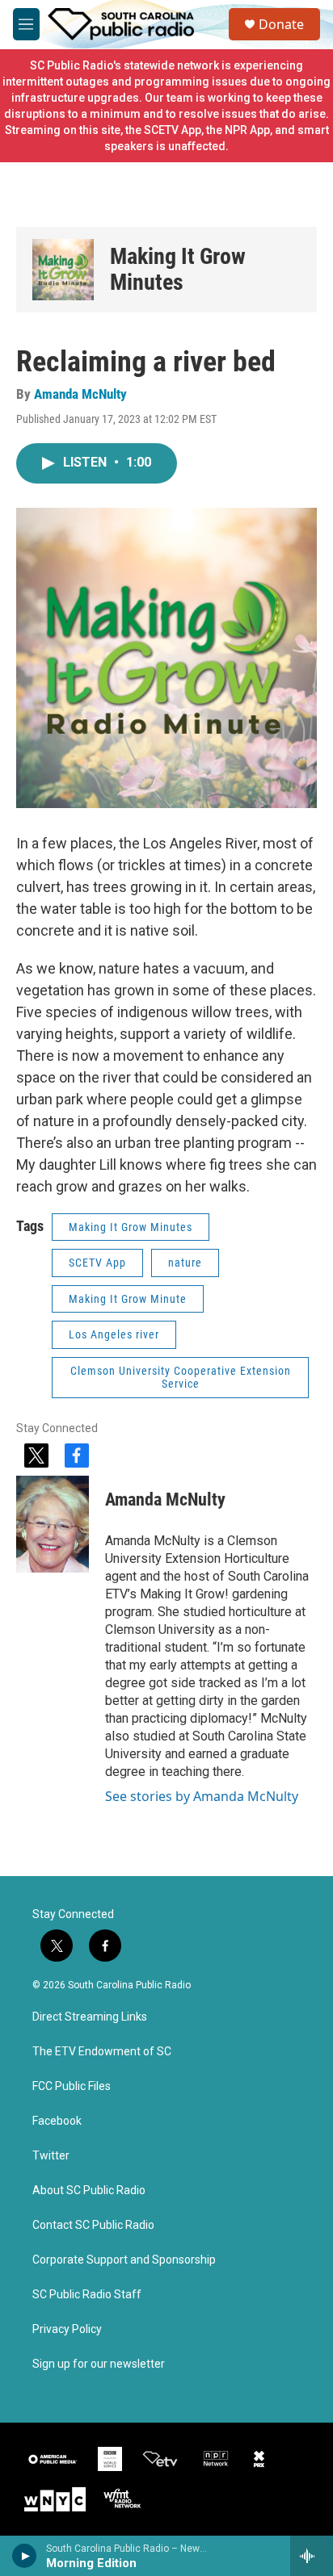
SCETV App (97, 1263)
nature (185, 1263)
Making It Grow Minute (128, 1299)
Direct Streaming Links (90, 2017)
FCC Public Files (72, 2086)
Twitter (51, 2156)
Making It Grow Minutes (178, 269)
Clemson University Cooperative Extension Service (181, 1378)
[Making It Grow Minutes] (63, 270)
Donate (281, 24)
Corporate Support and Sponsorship (124, 2260)
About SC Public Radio (89, 2191)
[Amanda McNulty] (53, 1524)
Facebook (57, 2121)
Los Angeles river (114, 1334)
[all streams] (312, 2556)
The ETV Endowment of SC (102, 2052)
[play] (25, 2556)
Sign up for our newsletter (99, 2364)
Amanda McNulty (80, 394)
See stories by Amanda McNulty (202, 1796)
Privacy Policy (67, 2329)
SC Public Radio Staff (87, 2295)
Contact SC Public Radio (93, 2225)
